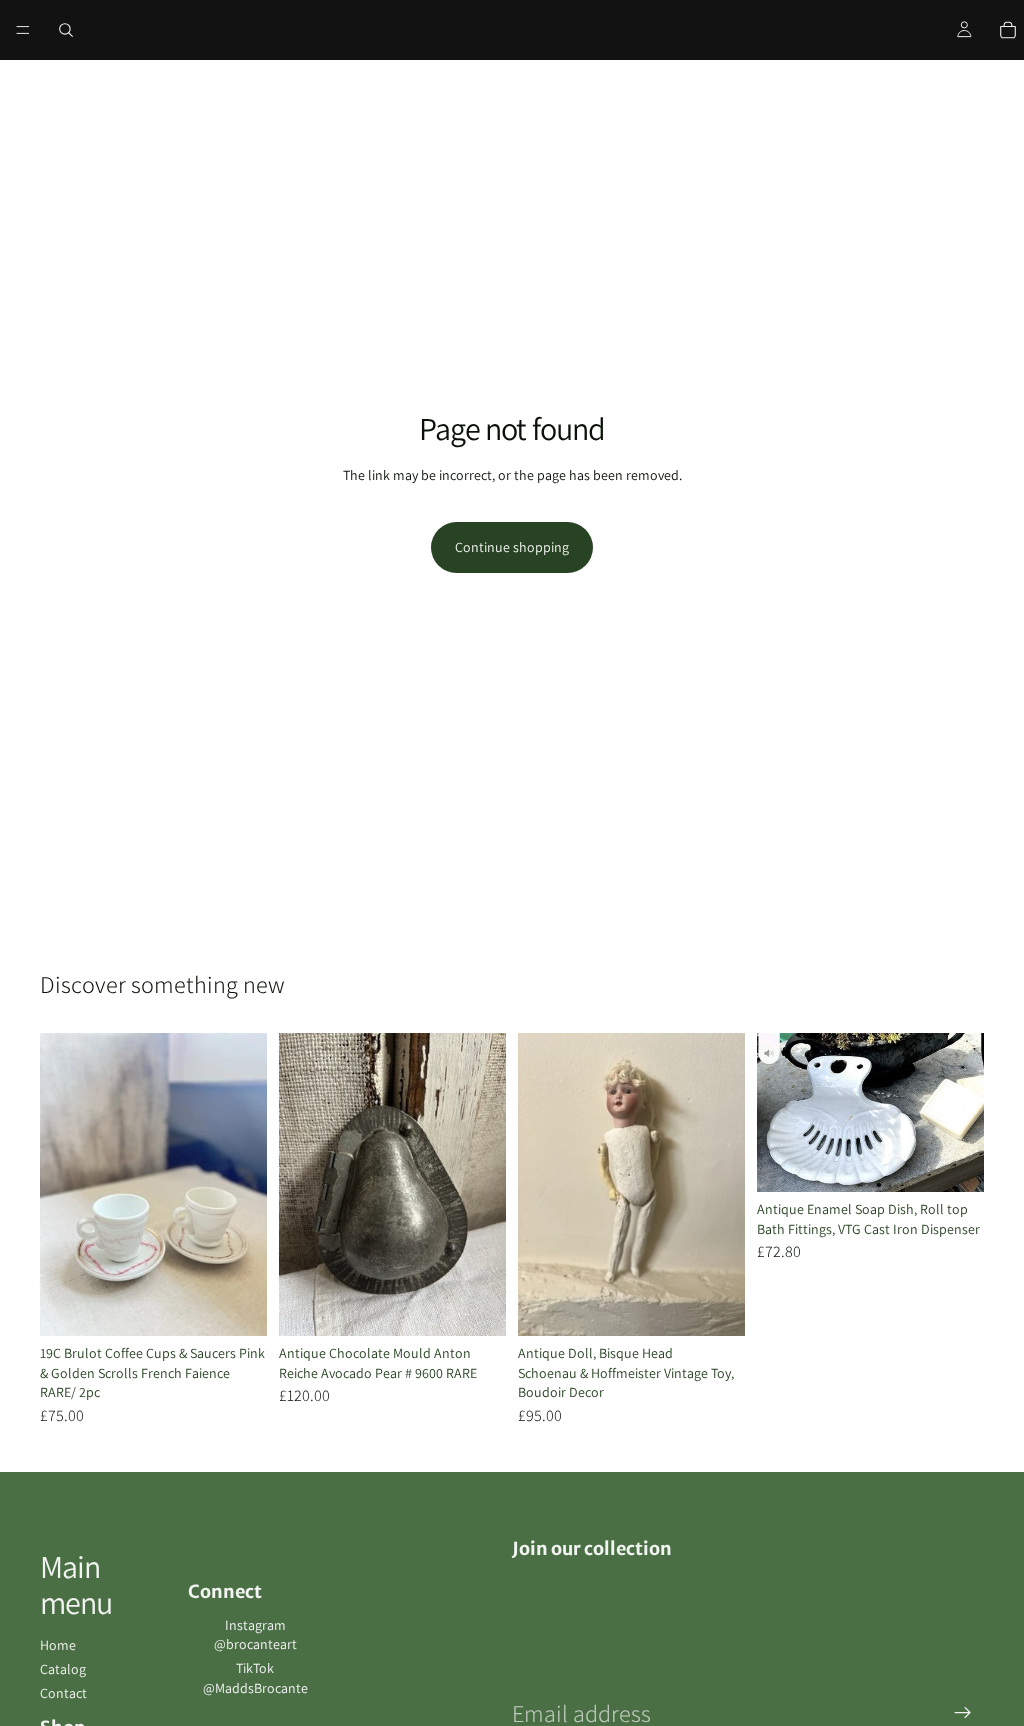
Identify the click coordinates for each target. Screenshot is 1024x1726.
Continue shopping (512, 547)
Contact (63, 1693)
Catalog (63, 1669)
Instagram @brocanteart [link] (255, 1635)
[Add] (236, 1305)
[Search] (66, 30)
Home (58, 1645)
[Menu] (23, 30)
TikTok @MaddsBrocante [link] (255, 1678)
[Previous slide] (62, 1185)
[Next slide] (245, 1185)
